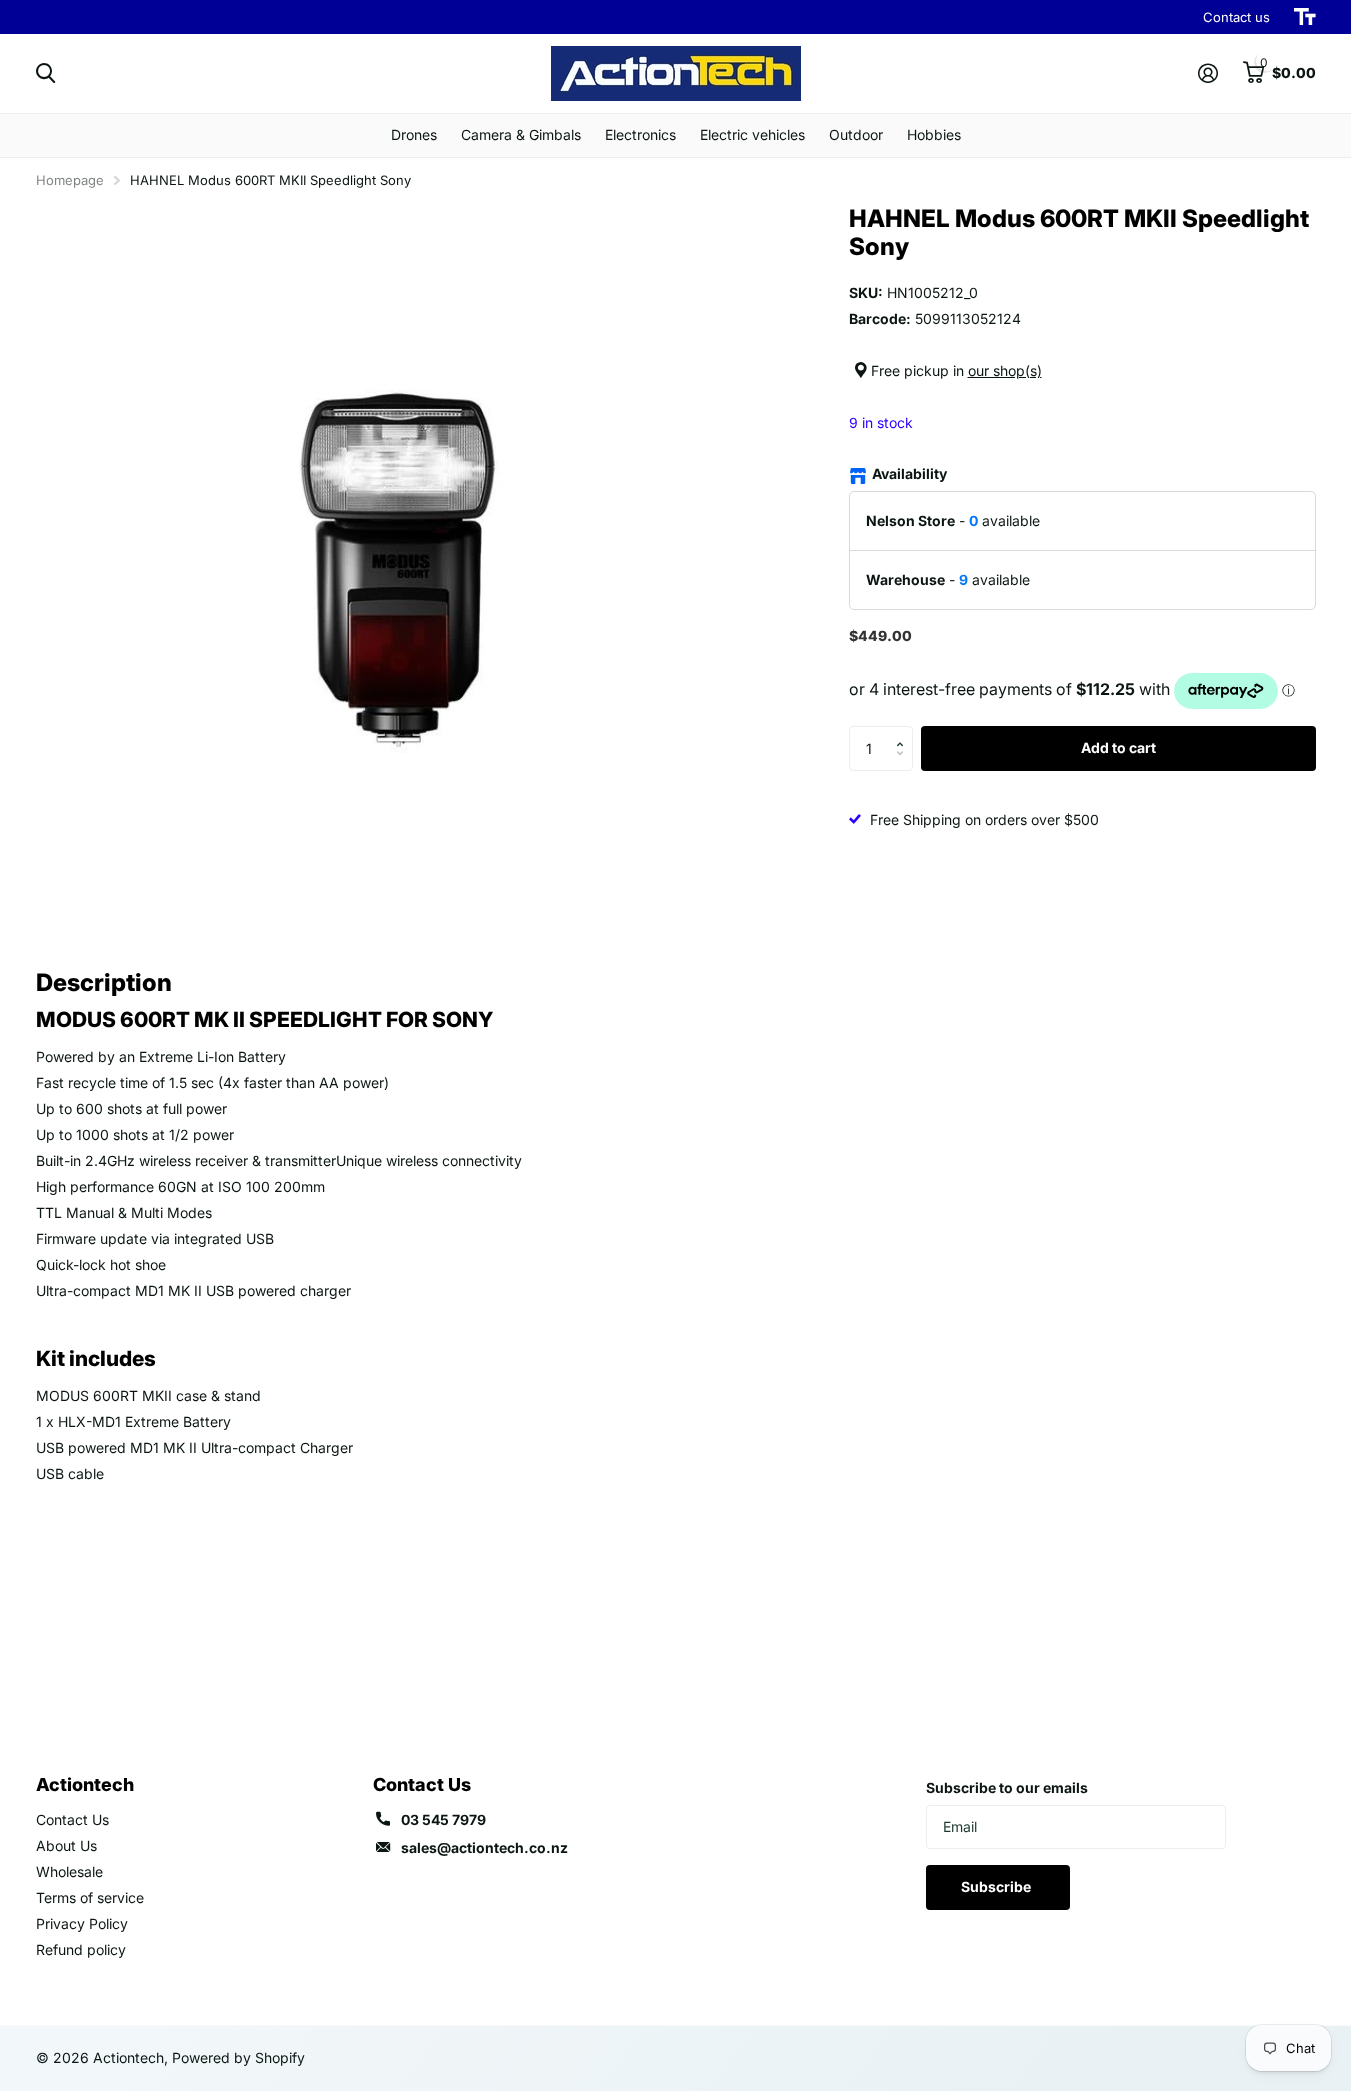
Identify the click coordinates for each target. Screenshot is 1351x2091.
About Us (66, 1845)
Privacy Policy (82, 1923)
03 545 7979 (443, 1819)
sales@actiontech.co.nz (484, 1847)
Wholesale (69, 1871)
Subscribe (997, 1886)
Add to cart (1118, 747)
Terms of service (90, 1897)
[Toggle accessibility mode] (1305, 17)
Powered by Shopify (238, 2057)
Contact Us (72, 1819)
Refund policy (81, 1949)
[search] (45, 73)
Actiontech (85, 1784)
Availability (909, 473)
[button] (905, 732)
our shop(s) (1005, 370)
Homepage (70, 180)
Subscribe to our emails (1007, 1787)
